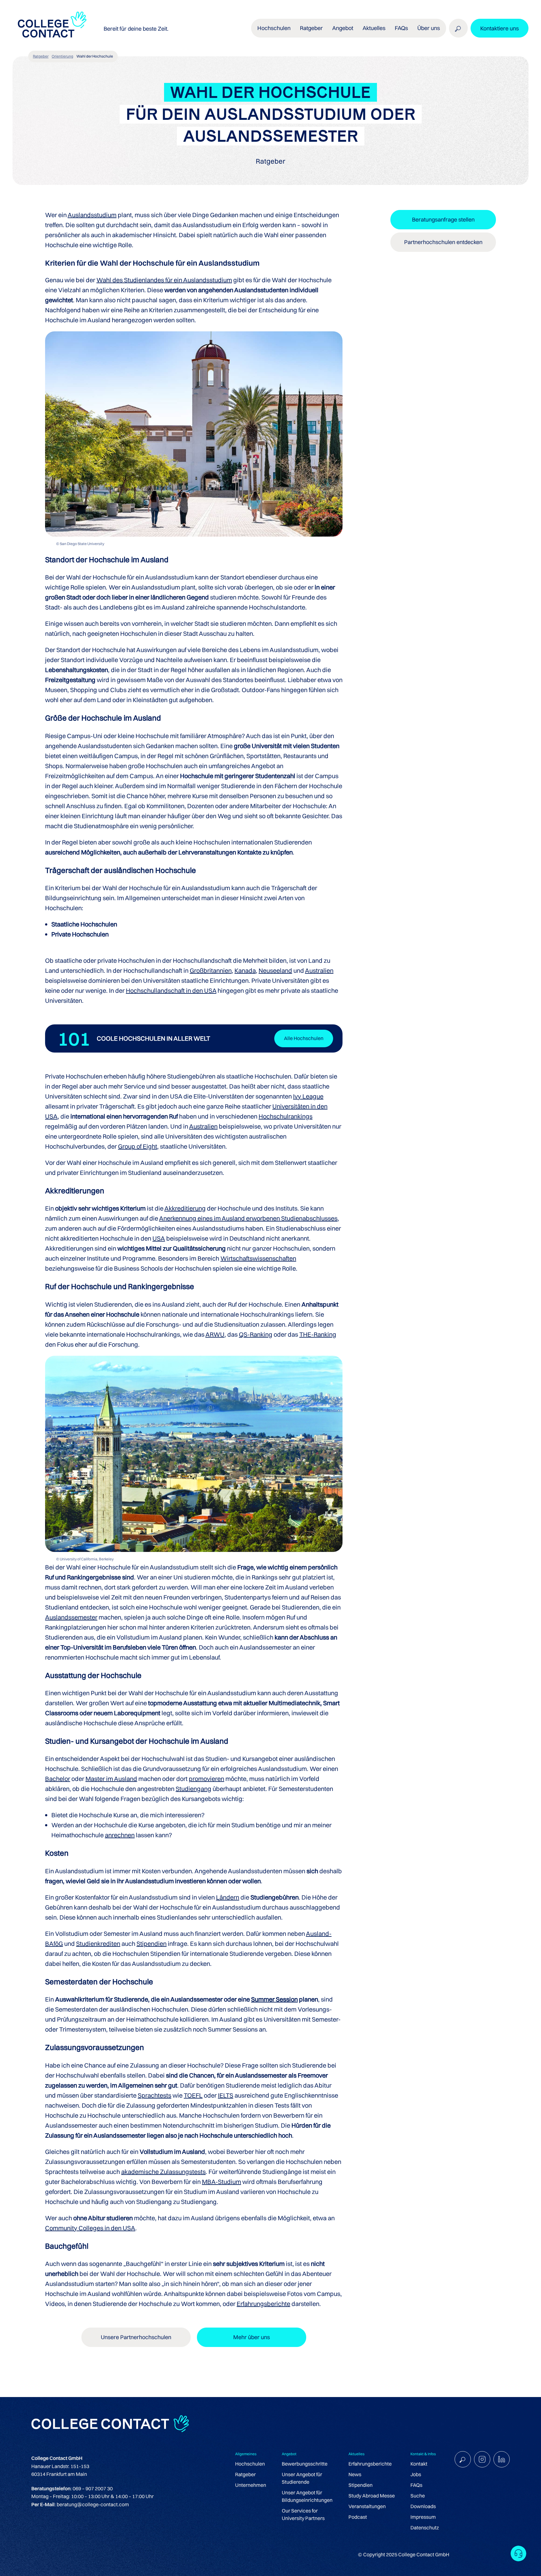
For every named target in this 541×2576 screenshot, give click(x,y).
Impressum (423, 2517)
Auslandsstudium (92, 215)
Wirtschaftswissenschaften (258, 1258)
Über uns (429, 28)
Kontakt (419, 2464)
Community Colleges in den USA (90, 2228)
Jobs (416, 2474)
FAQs (401, 28)
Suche (418, 2496)
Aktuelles (374, 28)
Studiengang (193, 1789)
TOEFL (193, 2095)
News (355, 2474)
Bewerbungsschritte (305, 2464)
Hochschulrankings (286, 1116)
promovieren (206, 1779)
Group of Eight (138, 1146)
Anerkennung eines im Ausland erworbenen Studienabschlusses (248, 1218)
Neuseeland (275, 970)
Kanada (245, 970)
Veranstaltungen (367, 2506)
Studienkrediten (98, 1943)
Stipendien (152, 1943)
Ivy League (308, 1096)
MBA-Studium (222, 2182)
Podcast (358, 2517)
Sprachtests (155, 2095)
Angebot (343, 28)
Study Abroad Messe (372, 2496)
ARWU (215, 1334)
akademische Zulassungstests (163, 2172)
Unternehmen (251, 2485)
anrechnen (120, 1835)
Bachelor (58, 1779)
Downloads (423, 2506)
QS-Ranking (256, 1334)
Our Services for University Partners (303, 2514)
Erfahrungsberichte (263, 2304)
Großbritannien (211, 970)
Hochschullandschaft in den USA (171, 990)
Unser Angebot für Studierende (302, 2478)
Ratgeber (41, 56)
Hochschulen (250, 2464)
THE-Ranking (318, 1334)
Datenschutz (425, 2528)
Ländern (228, 1897)
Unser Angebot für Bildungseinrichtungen (307, 2496)
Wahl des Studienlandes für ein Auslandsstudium (164, 280)
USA (159, 1238)
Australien (319, 970)
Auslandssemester (71, 1617)
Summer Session (274, 1999)
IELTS (226, 2095)
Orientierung (62, 56)
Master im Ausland (111, 1779)
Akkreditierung (185, 1208)
